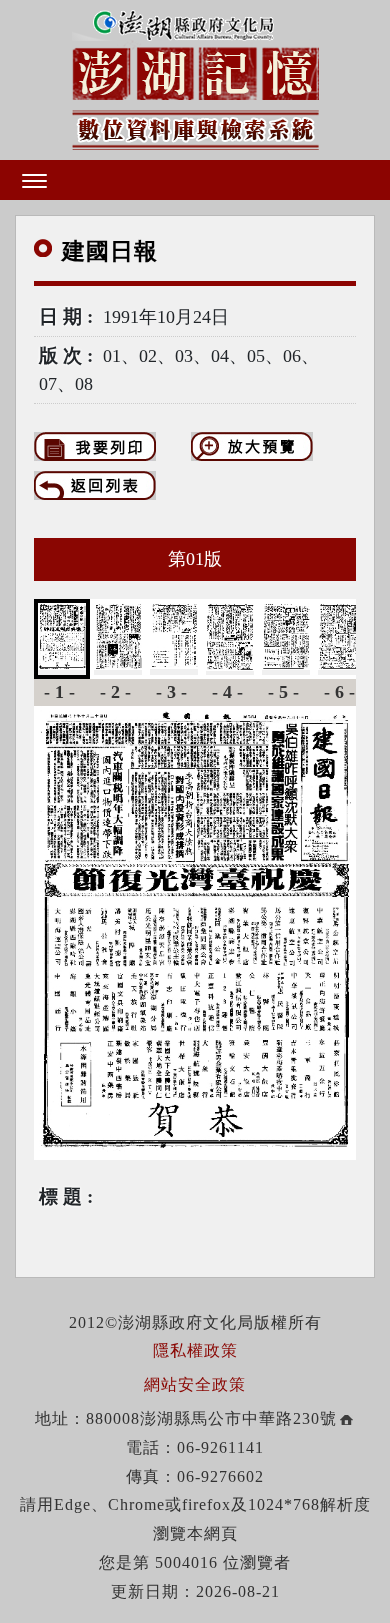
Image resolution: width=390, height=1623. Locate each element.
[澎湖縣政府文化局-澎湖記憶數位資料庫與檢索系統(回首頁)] (195, 76)
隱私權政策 (195, 1350)
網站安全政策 (195, 1384)
